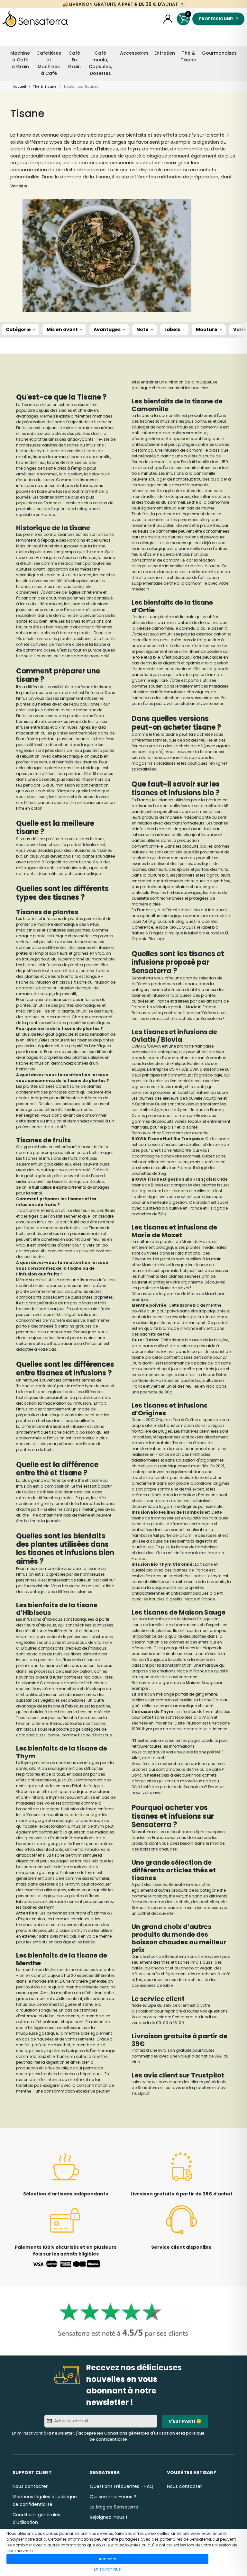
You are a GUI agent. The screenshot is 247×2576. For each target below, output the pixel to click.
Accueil (19, 86)
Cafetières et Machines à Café (49, 63)
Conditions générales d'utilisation (140, 2433)
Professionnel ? (218, 19)
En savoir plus (107, 2569)
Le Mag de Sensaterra (114, 2507)
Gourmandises (219, 53)
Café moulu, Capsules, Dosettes (100, 63)
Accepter (107, 2559)
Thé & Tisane (188, 56)
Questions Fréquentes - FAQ (122, 2486)
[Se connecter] (168, 19)
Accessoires (134, 53)
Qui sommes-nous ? (113, 2497)
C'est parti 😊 (185, 2421)
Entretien (165, 53)
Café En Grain (74, 60)
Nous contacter (30, 2486)
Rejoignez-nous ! (108, 2517)
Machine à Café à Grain (20, 60)
